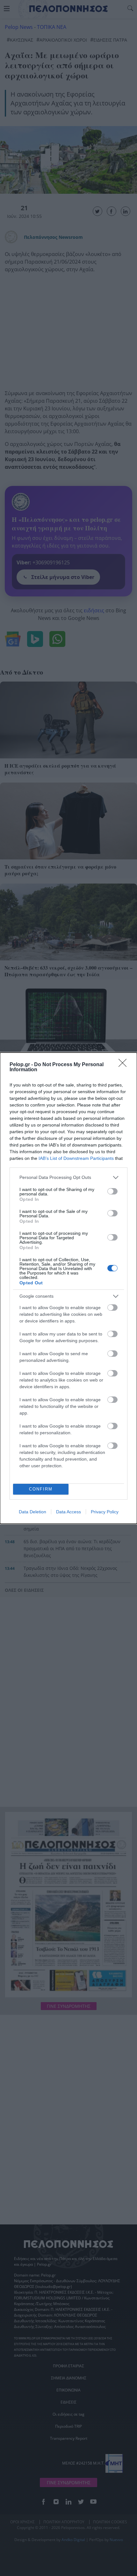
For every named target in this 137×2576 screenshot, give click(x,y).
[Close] (125, 1065)
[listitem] (68, 1177)
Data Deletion (32, 1512)
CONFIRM (41, 1489)
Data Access (68, 1512)
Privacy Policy (105, 1512)
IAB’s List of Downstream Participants (76, 1158)
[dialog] (68, 1288)
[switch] (112, 1191)
